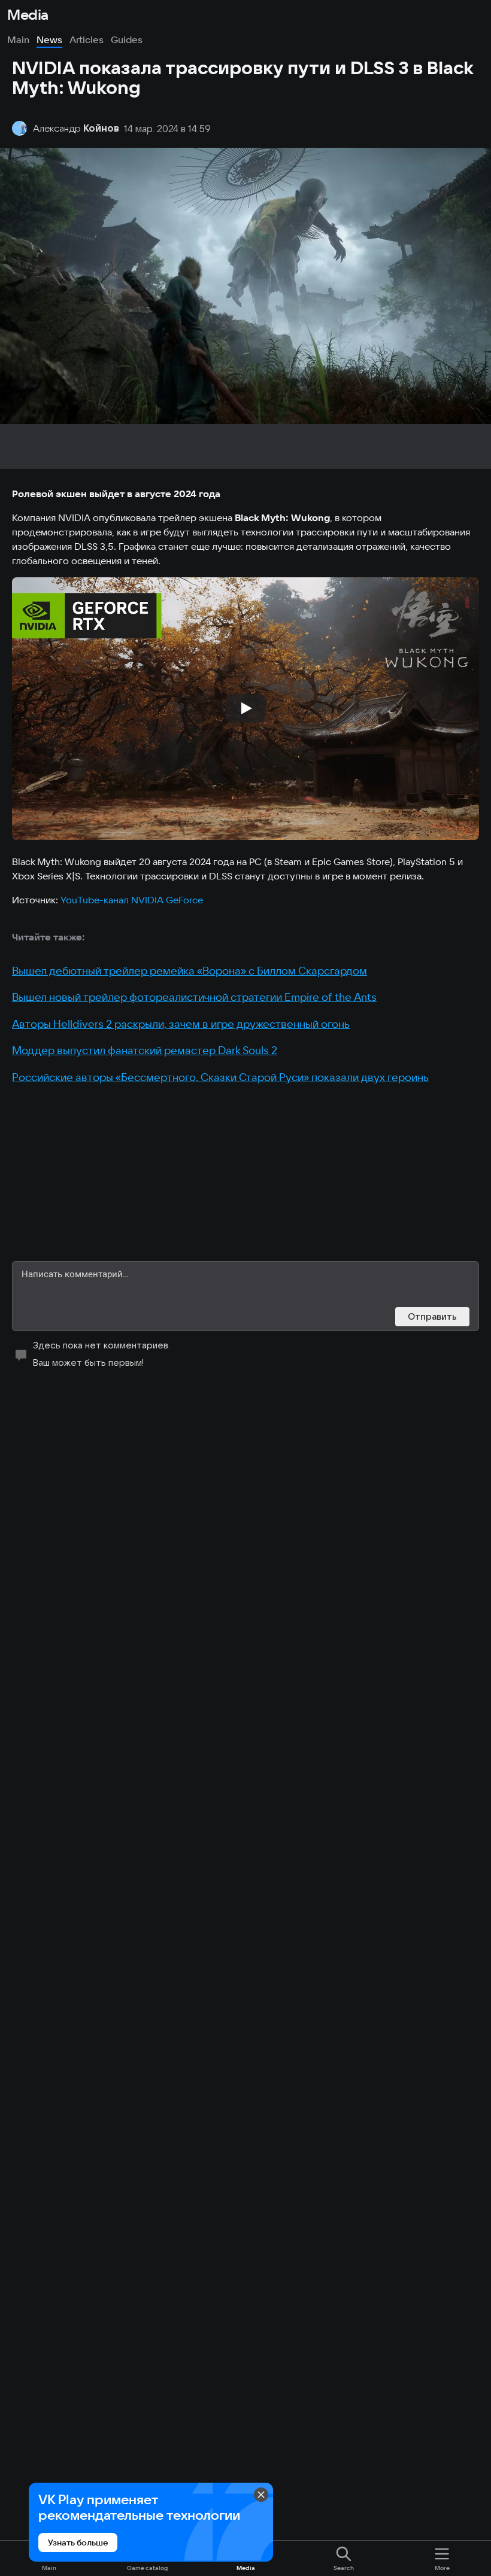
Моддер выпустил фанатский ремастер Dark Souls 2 (145, 1050)
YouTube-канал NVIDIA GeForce (132, 900)
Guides (127, 39)
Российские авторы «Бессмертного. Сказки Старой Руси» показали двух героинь (220, 1077)
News (49, 39)
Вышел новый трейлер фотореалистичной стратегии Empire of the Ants (194, 997)
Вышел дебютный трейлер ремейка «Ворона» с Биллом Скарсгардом (190, 971)
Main (18, 39)
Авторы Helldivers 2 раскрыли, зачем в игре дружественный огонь (181, 1024)
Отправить (432, 1316)
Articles (87, 39)
